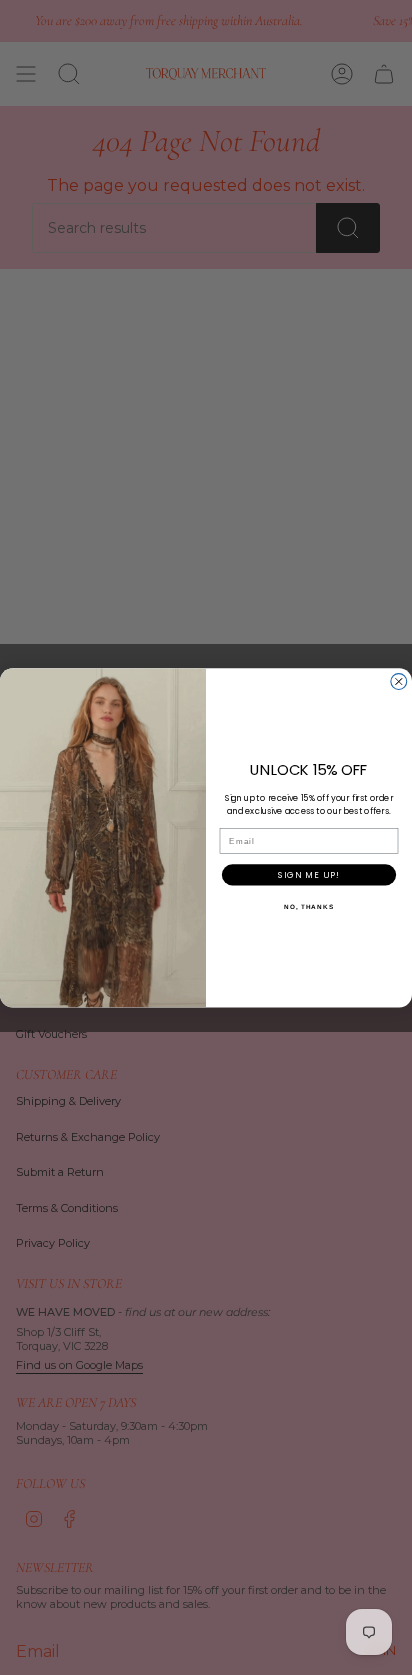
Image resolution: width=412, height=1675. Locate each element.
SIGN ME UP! (308, 874)
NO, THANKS (309, 905)
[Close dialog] (399, 681)
